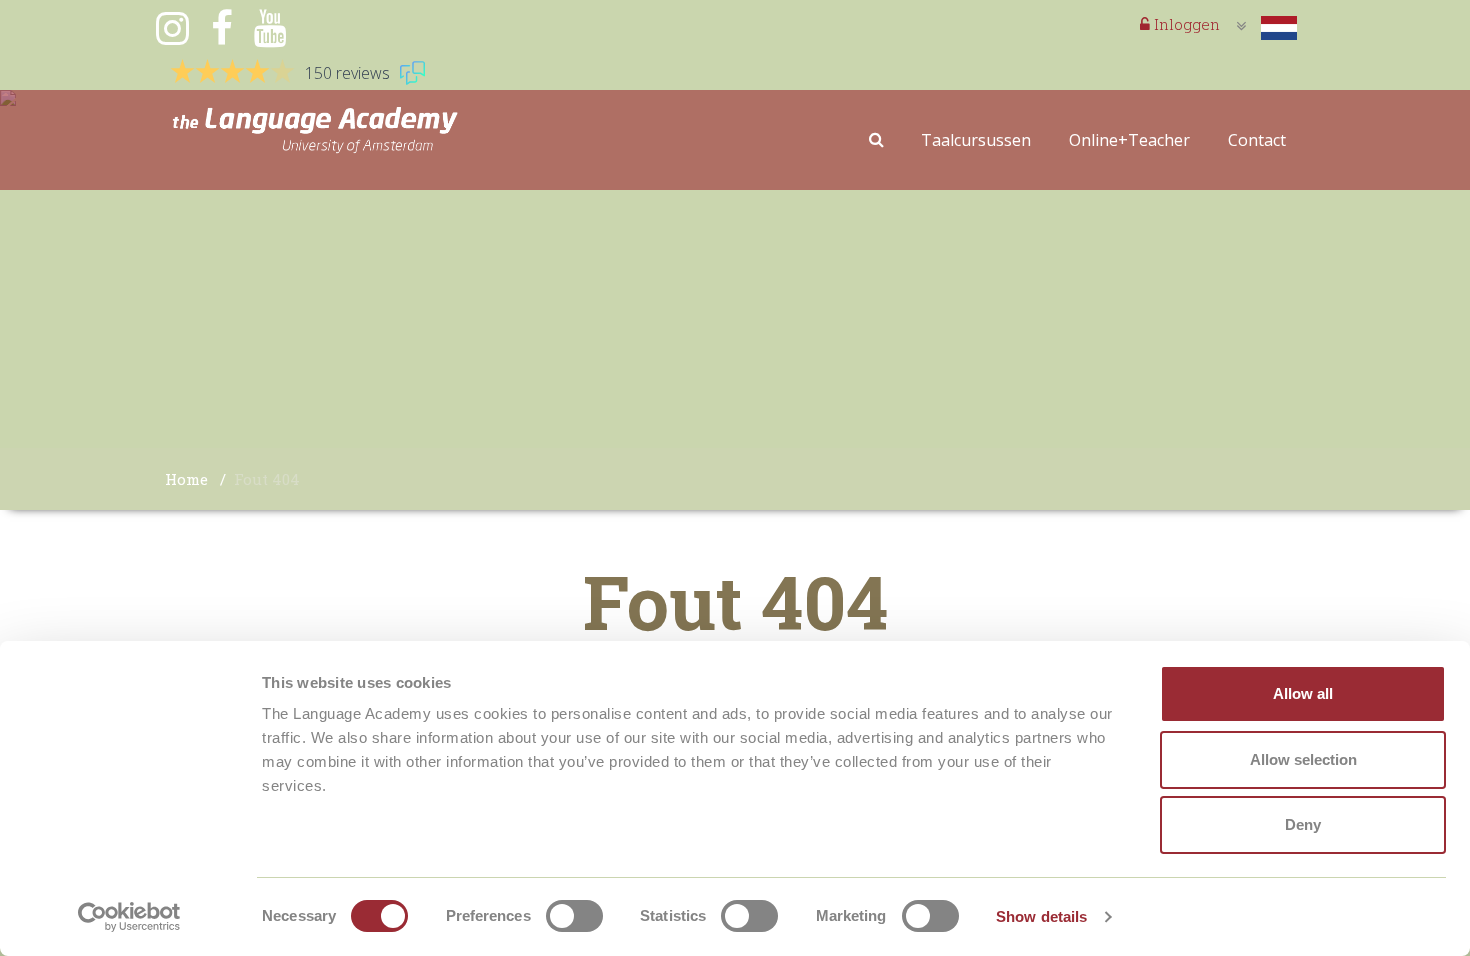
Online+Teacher (1129, 140)
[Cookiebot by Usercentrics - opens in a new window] (129, 917)
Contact (1257, 140)
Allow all (1303, 693)
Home (186, 479)
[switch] (574, 916)
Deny (1303, 824)
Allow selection (1303, 759)
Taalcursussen (976, 140)
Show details (1041, 916)
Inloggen (1185, 24)
